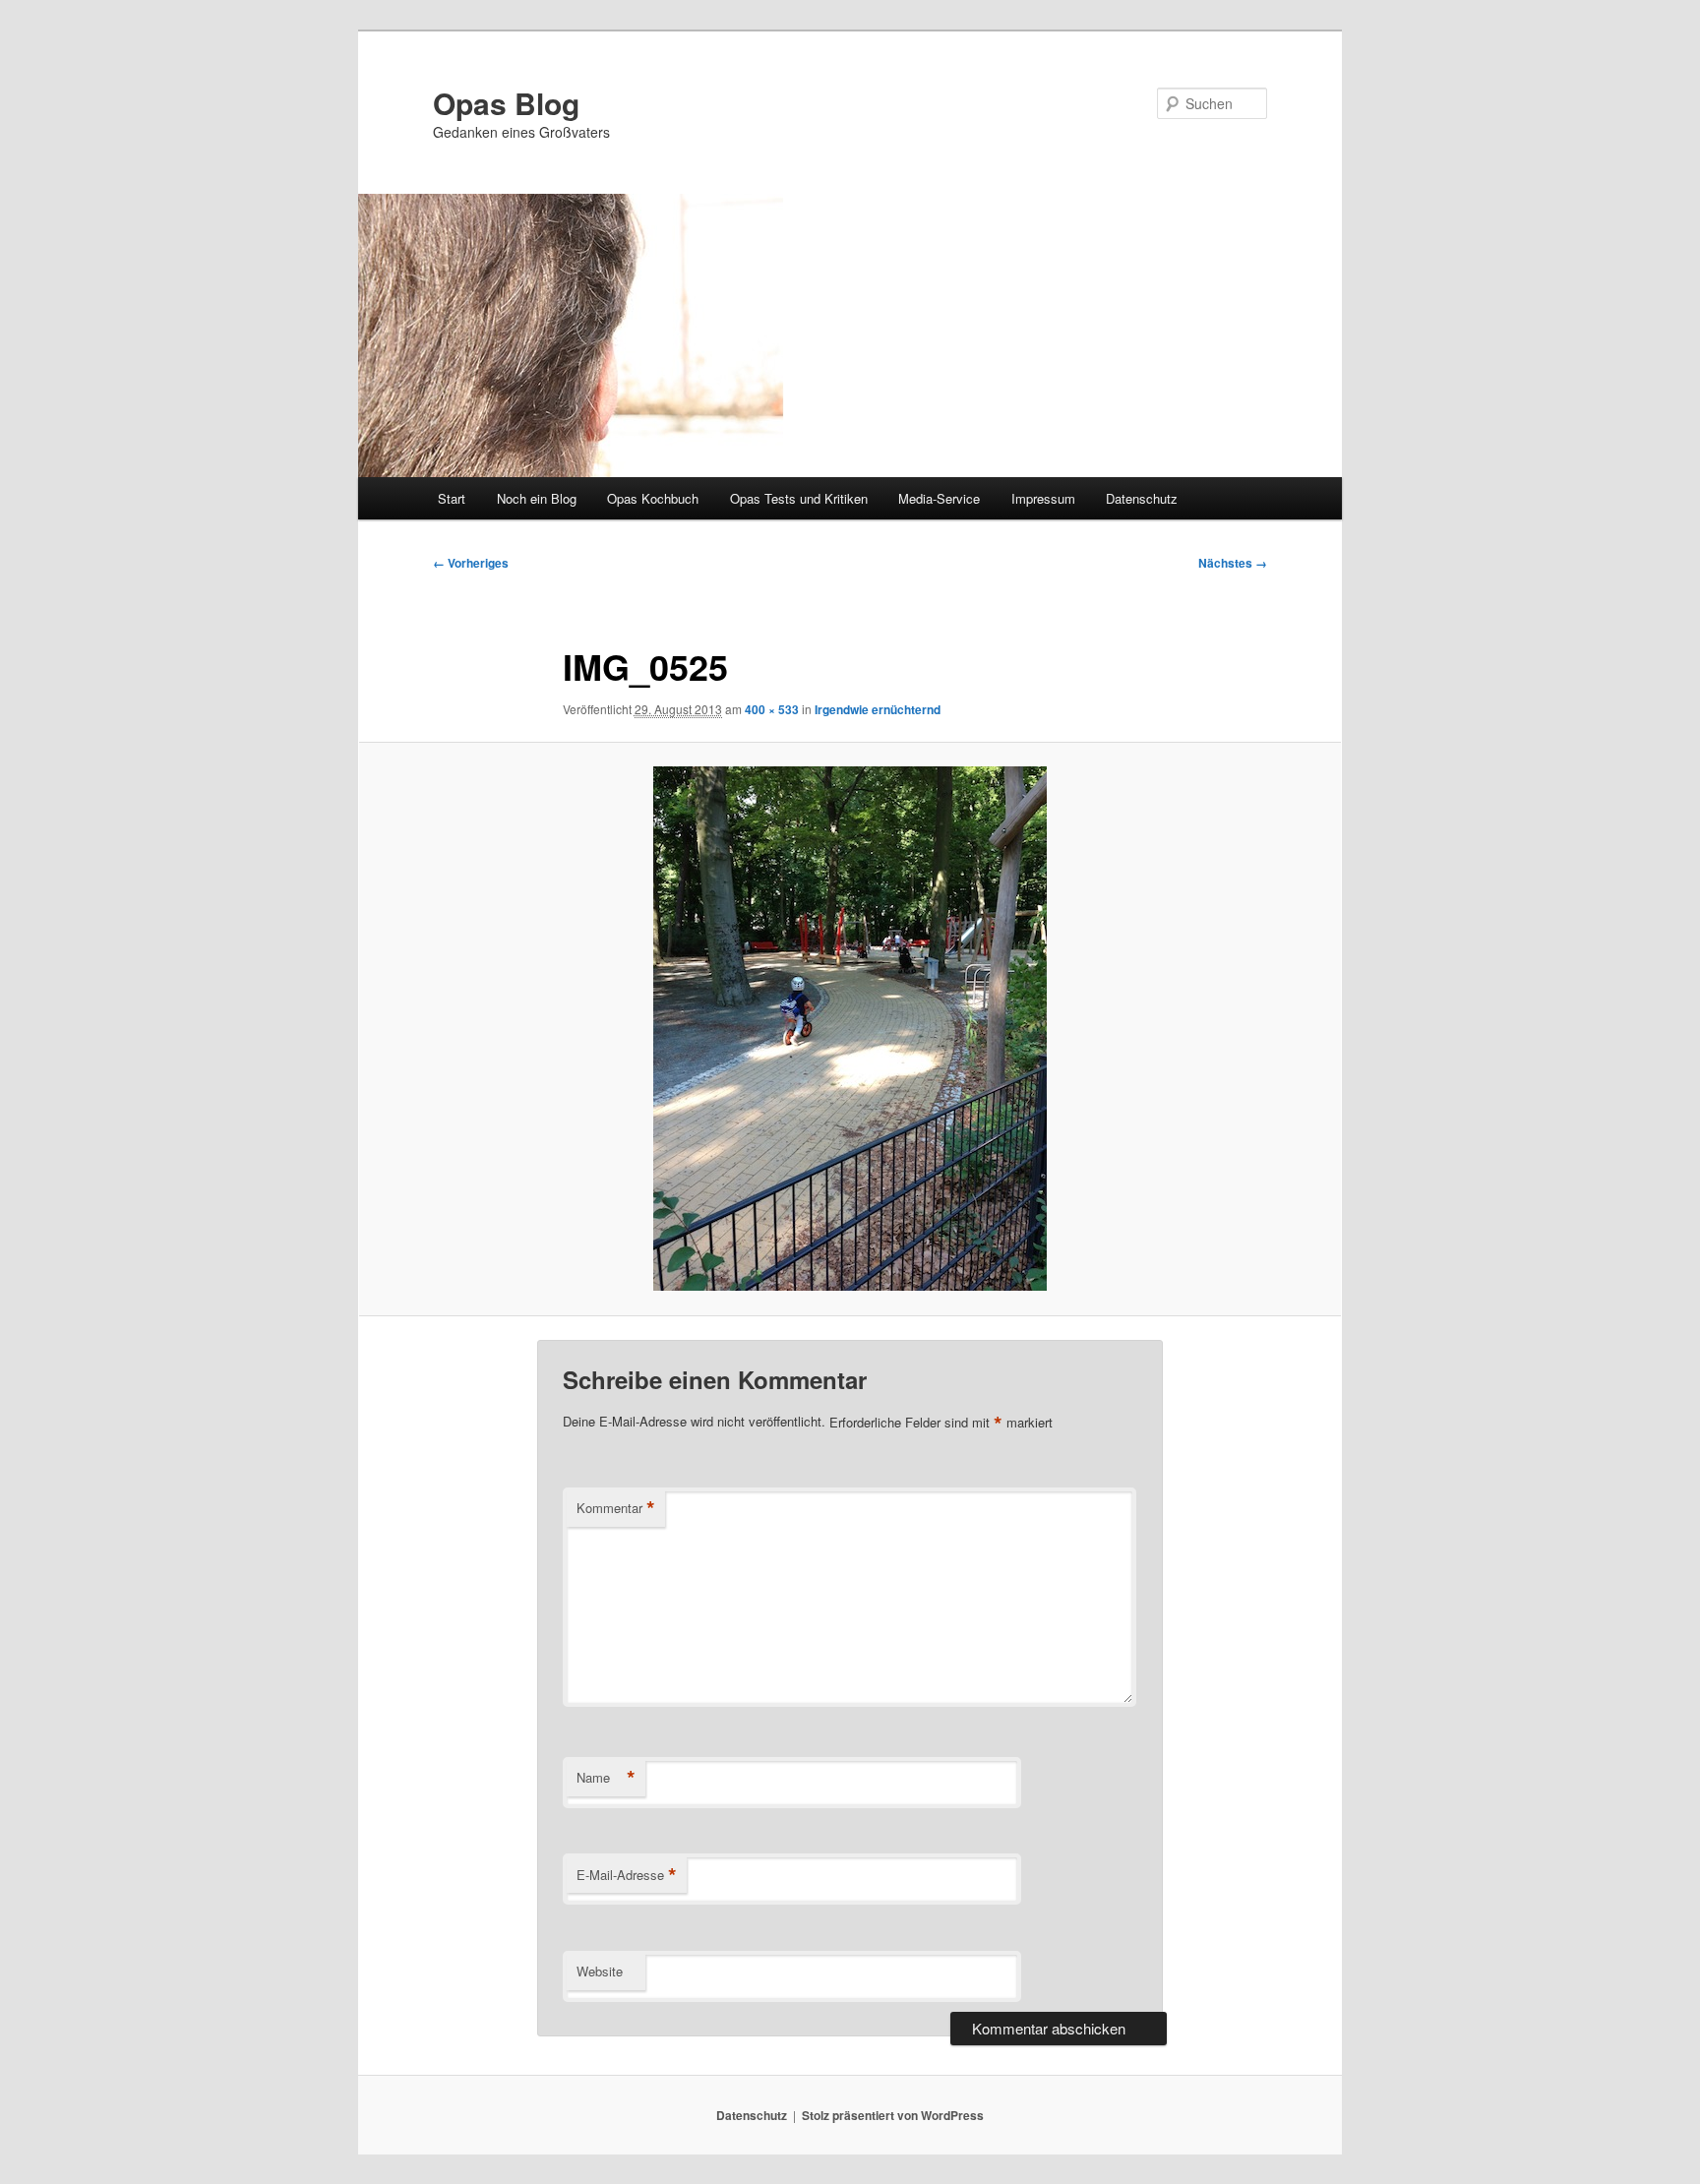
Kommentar (616, 1508)
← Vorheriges (471, 563)
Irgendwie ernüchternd (878, 709)
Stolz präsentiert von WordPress (893, 2115)
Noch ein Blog (537, 498)
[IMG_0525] (850, 1029)
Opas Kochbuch (653, 498)
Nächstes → (1233, 563)
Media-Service (939, 498)
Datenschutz (1142, 498)
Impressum (1043, 498)
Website (600, 1971)
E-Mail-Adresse (627, 1875)
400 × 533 (772, 709)
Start (452, 498)
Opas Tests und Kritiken (799, 498)
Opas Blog (506, 103)
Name (606, 1778)
